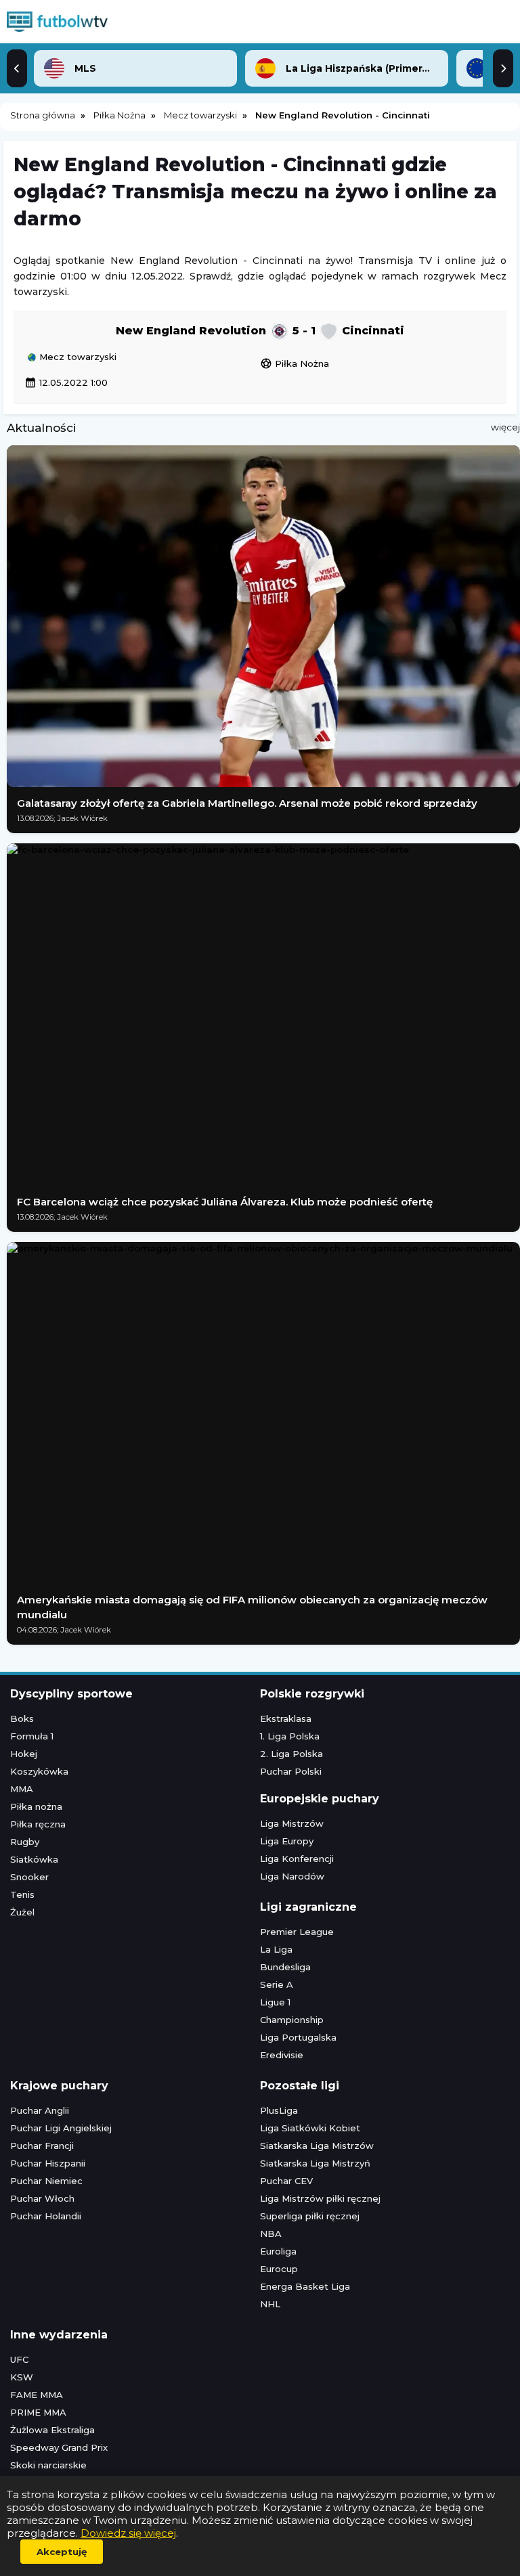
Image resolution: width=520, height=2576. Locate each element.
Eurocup (279, 2269)
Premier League (297, 1932)
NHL (270, 2304)
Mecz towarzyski (77, 357)
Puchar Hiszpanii (48, 2163)
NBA (271, 2234)
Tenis (22, 1894)
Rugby (25, 1842)
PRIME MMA (38, 2412)
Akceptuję (62, 2552)
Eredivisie (282, 2055)
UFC (19, 2359)
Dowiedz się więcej (128, 2533)
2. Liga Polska (291, 1754)
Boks (22, 1718)
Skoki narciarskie (48, 2465)
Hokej (24, 1754)
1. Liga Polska (290, 1736)
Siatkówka (34, 1859)
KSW (22, 2377)
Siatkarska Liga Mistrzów (317, 2146)
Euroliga (278, 2251)
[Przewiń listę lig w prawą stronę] (503, 68)
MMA (22, 1789)
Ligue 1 (275, 2002)
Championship (292, 2020)
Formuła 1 (32, 1736)
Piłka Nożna (295, 363)
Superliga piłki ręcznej (310, 2216)
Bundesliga (285, 1967)
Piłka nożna (36, 1806)
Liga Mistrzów (292, 1823)
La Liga (276, 1949)
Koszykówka (39, 1771)
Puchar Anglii (40, 2110)
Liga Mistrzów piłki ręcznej (320, 2198)
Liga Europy (287, 1841)
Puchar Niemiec (46, 2181)
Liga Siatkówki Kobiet (310, 2128)
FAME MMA (37, 2395)
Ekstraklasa (286, 1718)
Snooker (29, 1877)
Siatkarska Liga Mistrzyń (315, 2163)
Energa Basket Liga (305, 2286)
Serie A (277, 1984)
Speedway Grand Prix (59, 2447)
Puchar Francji (42, 2146)
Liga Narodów (292, 1876)
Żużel (22, 1912)
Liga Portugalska (298, 2037)
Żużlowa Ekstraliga (52, 2430)
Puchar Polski (291, 1771)
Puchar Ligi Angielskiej (61, 2128)
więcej (505, 427)
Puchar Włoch (42, 2198)
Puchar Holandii (46, 2216)
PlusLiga (279, 2110)
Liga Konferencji (297, 1859)
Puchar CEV (286, 2181)
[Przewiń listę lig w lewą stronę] (17, 68)
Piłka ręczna (38, 1824)
